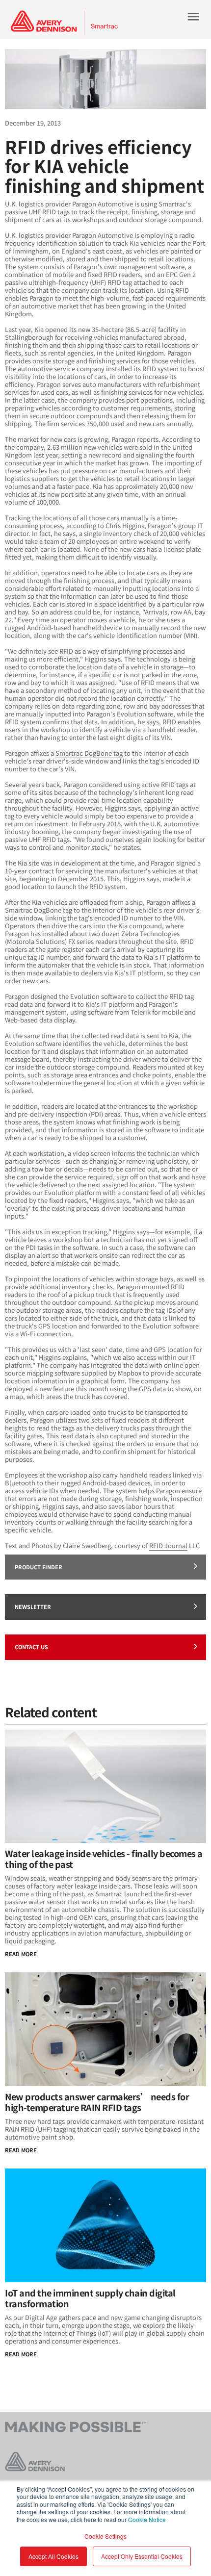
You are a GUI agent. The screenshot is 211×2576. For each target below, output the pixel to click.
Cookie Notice (147, 2519)
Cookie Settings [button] (105, 2536)
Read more (21, 2354)
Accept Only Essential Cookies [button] (142, 2556)
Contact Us (31, 1647)
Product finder (39, 1567)
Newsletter (33, 1607)
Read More (21, 1954)
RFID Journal (168, 1545)
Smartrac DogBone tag (89, 753)
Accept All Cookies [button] (53, 2556)
